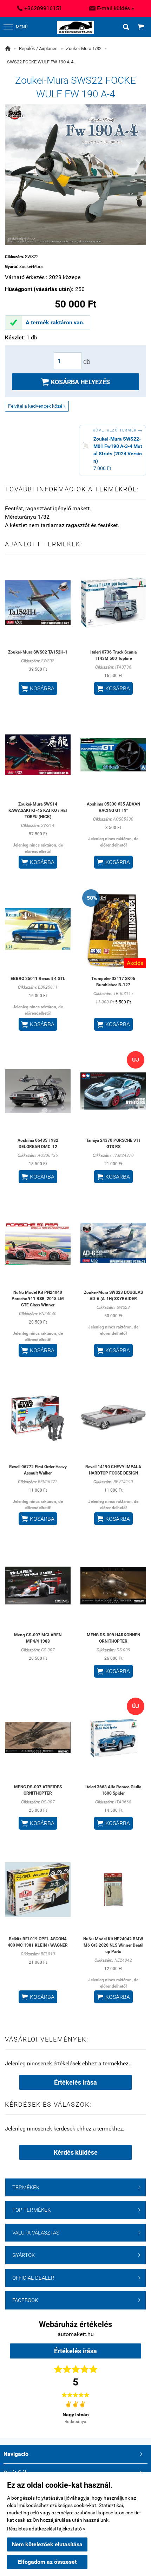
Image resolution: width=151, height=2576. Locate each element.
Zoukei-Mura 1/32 (84, 49)
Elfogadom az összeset (47, 2562)
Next (129, 2411)
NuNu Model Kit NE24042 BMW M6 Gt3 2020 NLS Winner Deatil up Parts (113, 1945)
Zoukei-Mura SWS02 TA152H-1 (38, 652)
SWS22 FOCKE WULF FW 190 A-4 (40, 62)
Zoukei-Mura (31, 267)
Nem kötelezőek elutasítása (47, 2544)
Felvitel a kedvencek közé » (37, 406)
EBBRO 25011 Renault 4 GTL (38, 979)
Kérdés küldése (76, 2152)
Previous (22, 2411)
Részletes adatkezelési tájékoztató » (46, 2529)
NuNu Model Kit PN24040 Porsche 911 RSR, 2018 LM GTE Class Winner (38, 1299)
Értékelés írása (75, 2082)
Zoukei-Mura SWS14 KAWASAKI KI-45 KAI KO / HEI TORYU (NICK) (38, 810)
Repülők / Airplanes (38, 49)
